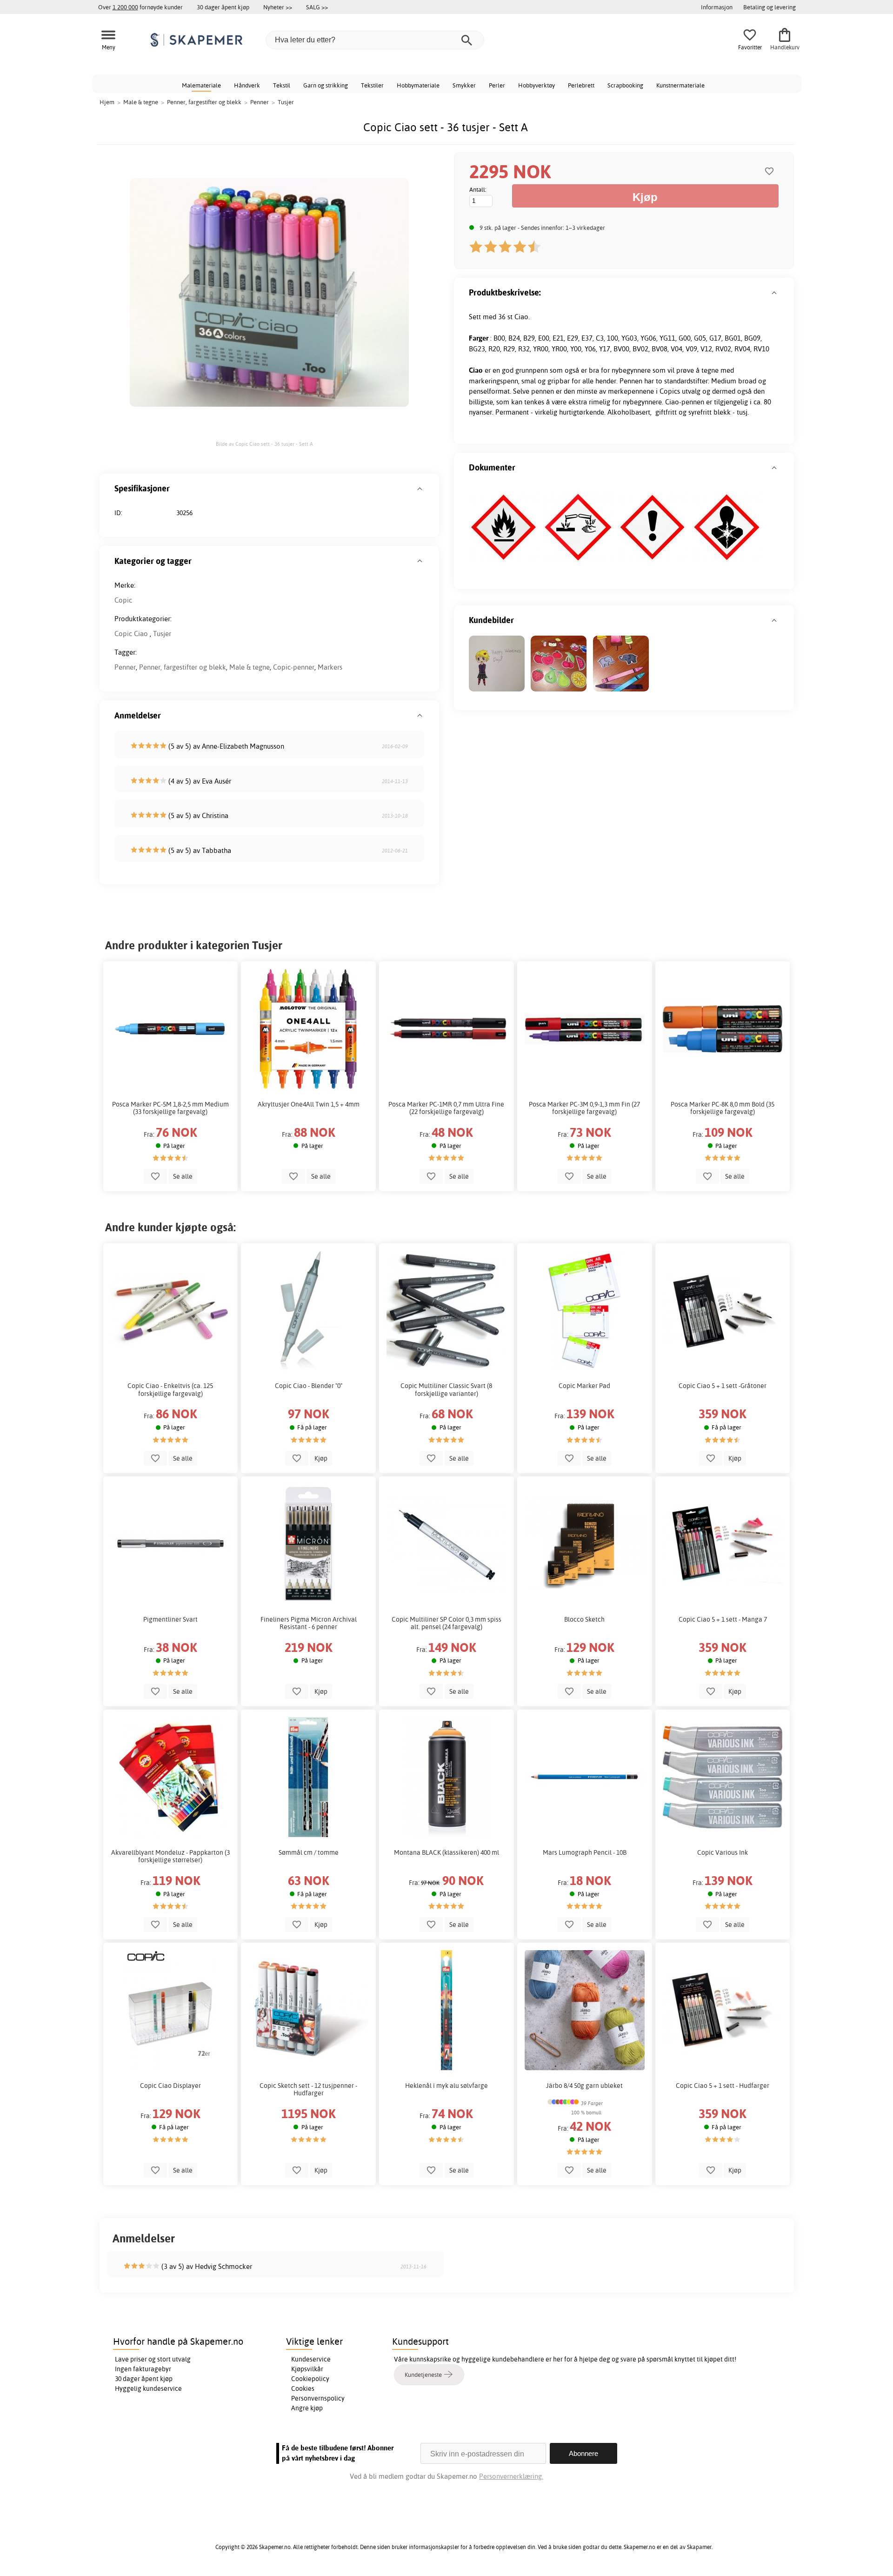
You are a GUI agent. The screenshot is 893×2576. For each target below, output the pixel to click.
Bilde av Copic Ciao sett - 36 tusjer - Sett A (264, 444)
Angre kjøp (307, 2408)
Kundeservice (311, 2359)
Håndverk (247, 85)
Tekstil (282, 85)
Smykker (464, 85)
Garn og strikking (326, 85)
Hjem (107, 102)
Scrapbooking (625, 85)
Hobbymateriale (418, 85)
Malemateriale (201, 85)
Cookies (303, 2388)
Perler (497, 85)
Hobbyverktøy (536, 85)
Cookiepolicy (310, 2379)
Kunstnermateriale (680, 85)
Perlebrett (581, 85)
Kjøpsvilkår (307, 2369)
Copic (123, 600)
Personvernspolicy (318, 2398)
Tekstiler (372, 85)
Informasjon (717, 7)
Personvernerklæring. (511, 2476)
